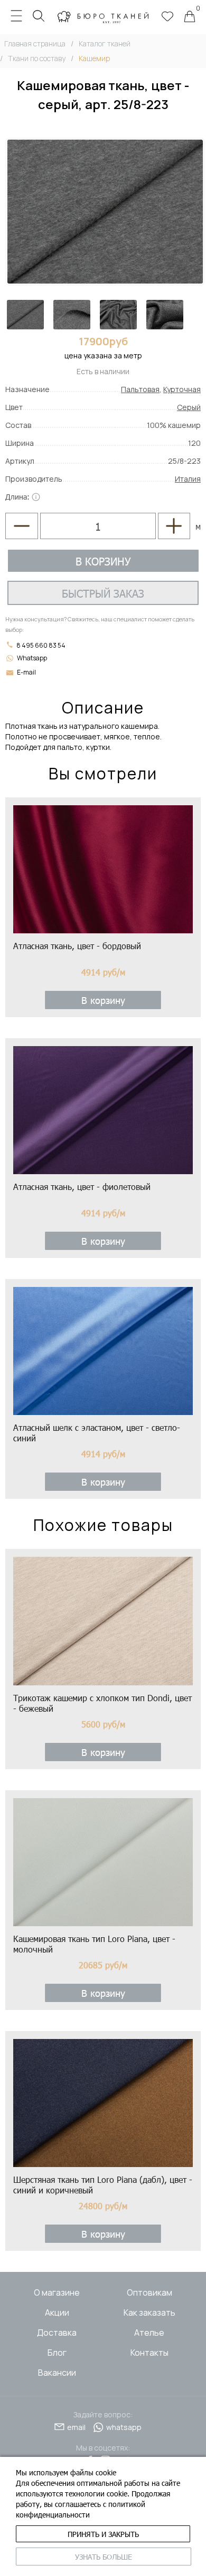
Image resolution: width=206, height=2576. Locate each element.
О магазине (57, 2292)
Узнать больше (104, 2557)
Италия (188, 479)
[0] (190, 17)
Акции (57, 2312)
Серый (189, 407)
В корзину (103, 561)
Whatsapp (32, 658)
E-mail (26, 672)
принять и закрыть (103, 2534)
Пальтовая (140, 389)
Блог (57, 2353)
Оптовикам (149, 2292)
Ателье (149, 2333)
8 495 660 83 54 (40, 645)
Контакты (149, 2353)
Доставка (57, 2333)
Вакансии (57, 2373)
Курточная (182, 389)
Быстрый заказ (103, 593)
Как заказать (149, 2312)
